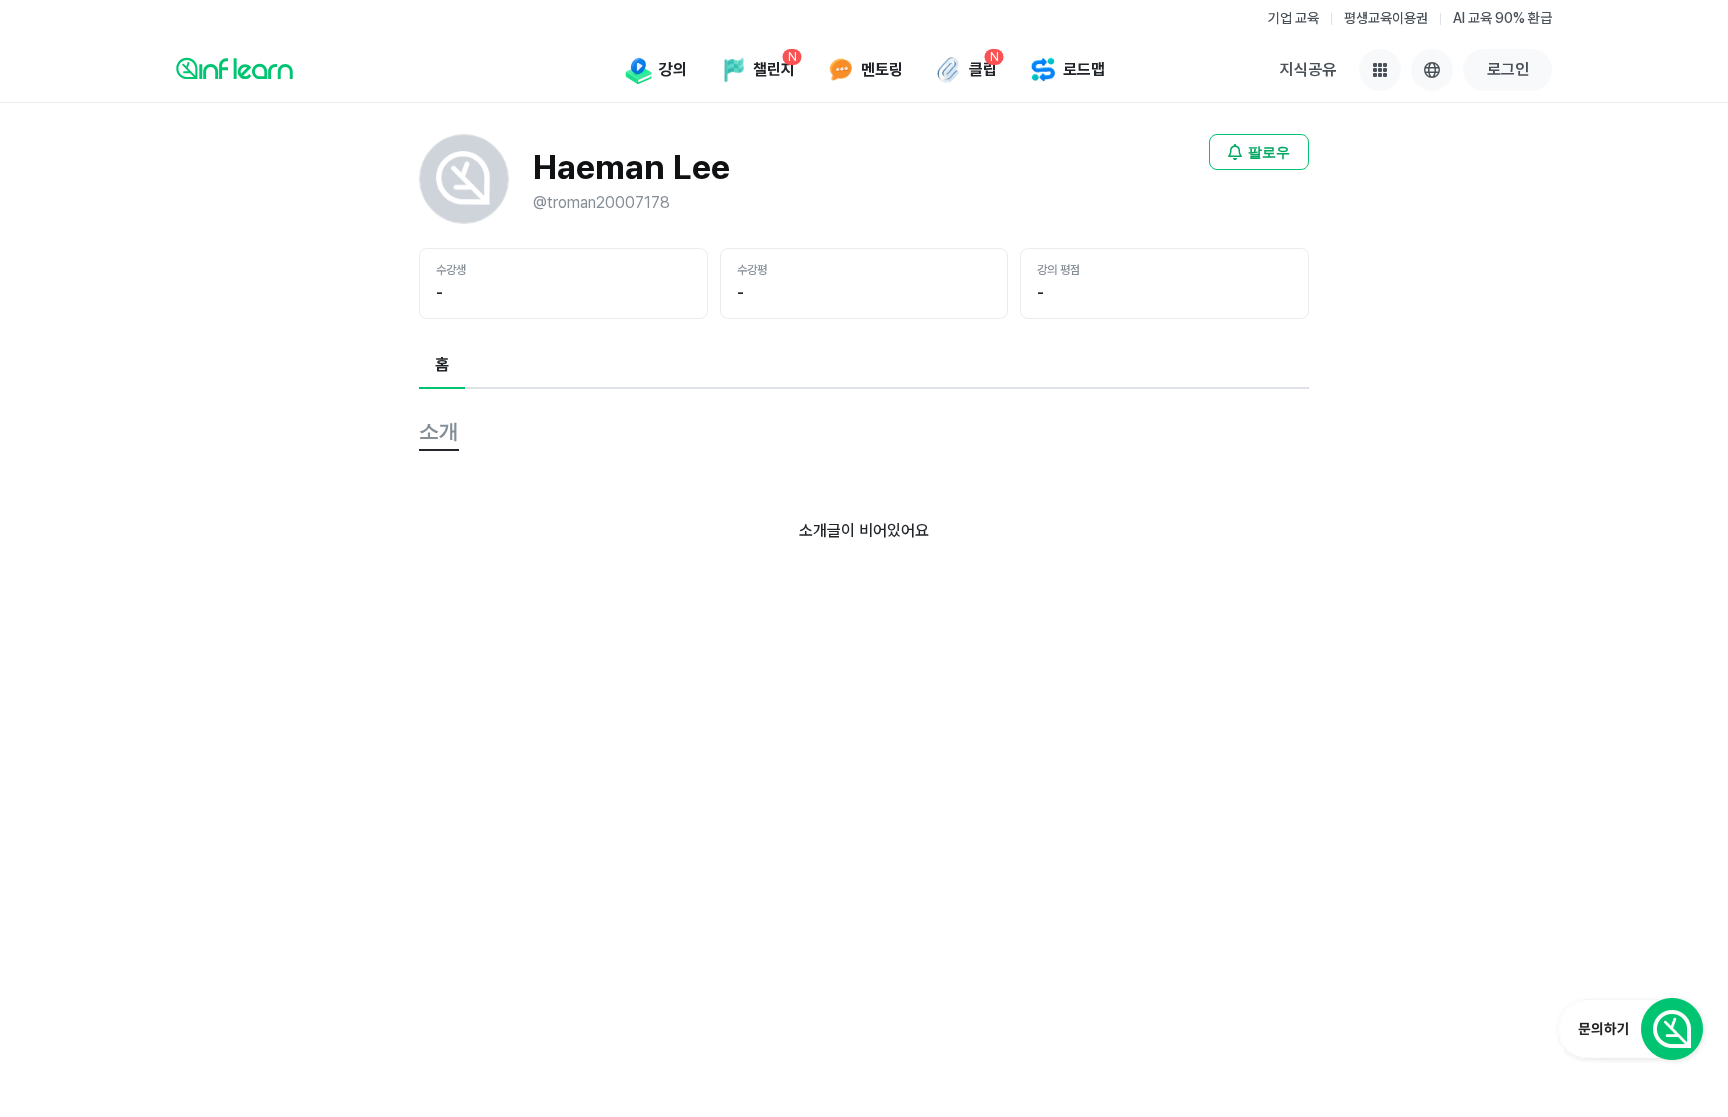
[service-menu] (1380, 70)
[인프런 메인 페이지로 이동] (234, 68)
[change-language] (1432, 70)
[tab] (442, 366)
